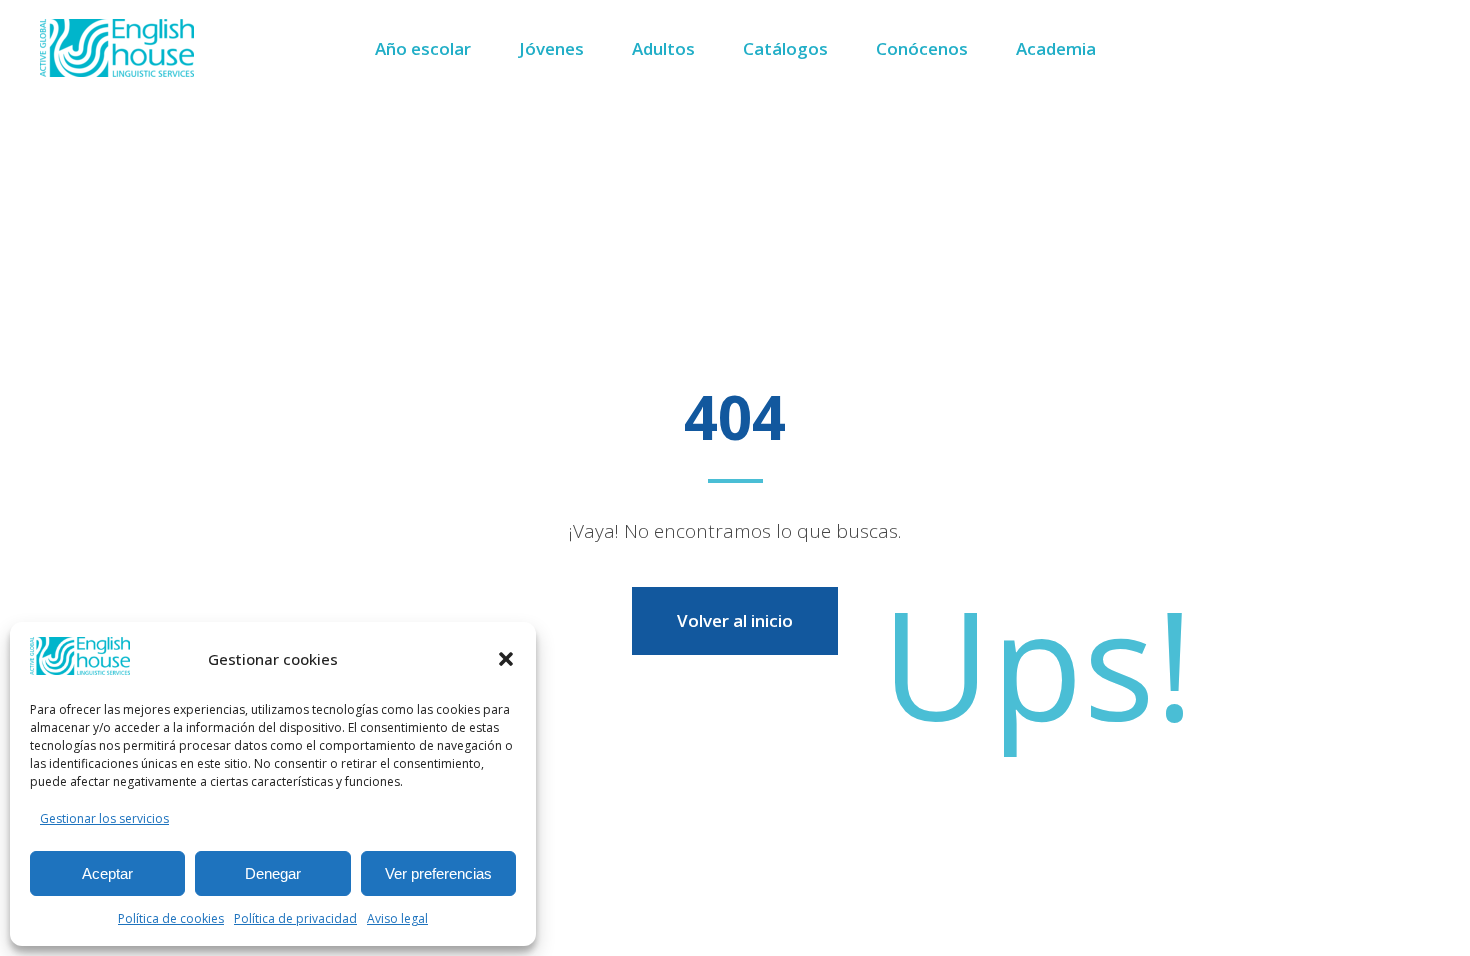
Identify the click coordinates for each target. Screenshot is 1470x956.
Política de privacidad (295, 918)
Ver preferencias (438, 873)
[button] (506, 659)
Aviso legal (397, 918)
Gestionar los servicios (104, 818)
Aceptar (107, 873)
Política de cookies (171, 918)
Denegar (273, 873)
